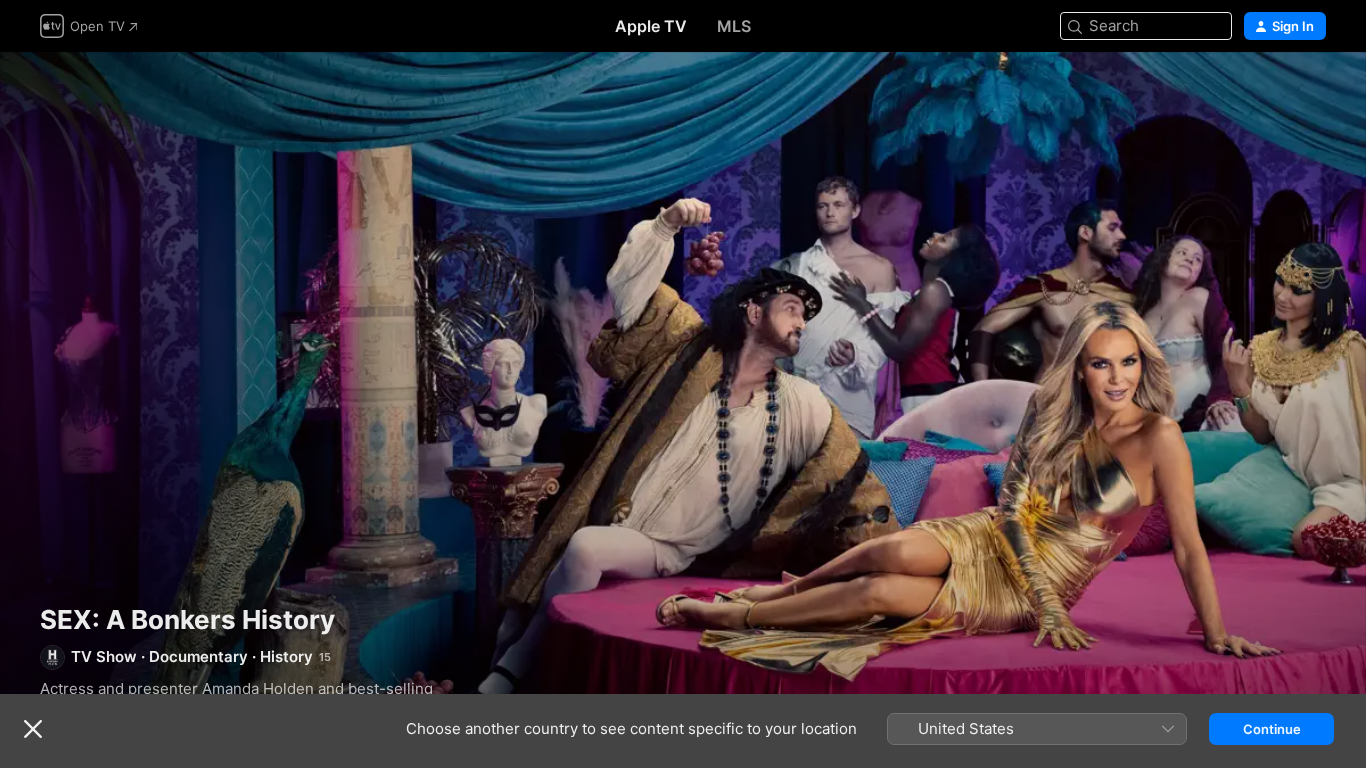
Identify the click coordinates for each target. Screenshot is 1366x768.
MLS (734, 26)
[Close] (33, 729)
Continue (1272, 729)
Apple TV (651, 26)
